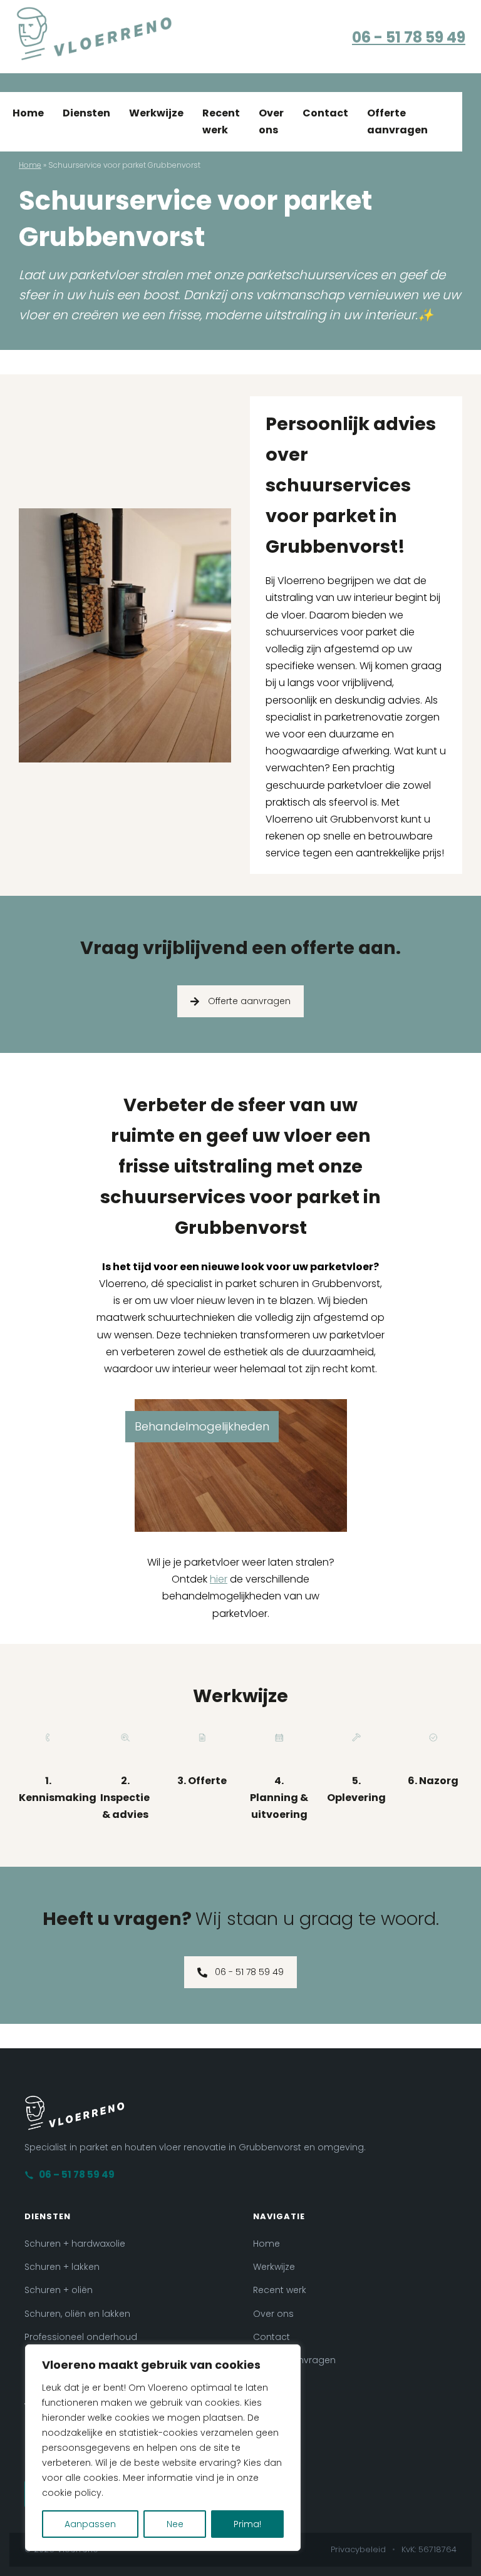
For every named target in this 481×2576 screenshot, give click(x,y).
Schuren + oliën (59, 2290)
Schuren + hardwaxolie (75, 2244)
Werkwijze (156, 113)
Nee (175, 2524)
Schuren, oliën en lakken (77, 2314)
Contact (325, 113)
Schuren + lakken (62, 2267)
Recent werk (221, 121)
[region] (163, 2448)
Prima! (247, 2524)
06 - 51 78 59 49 (409, 37)
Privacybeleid (358, 2549)
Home (28, 113)
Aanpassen (90, 2524)
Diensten (86, 113)
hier (219, 1579)
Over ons (271, 121)
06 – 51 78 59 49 (77, 2174)
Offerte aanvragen (397, 121)
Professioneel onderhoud (81, 2337)
